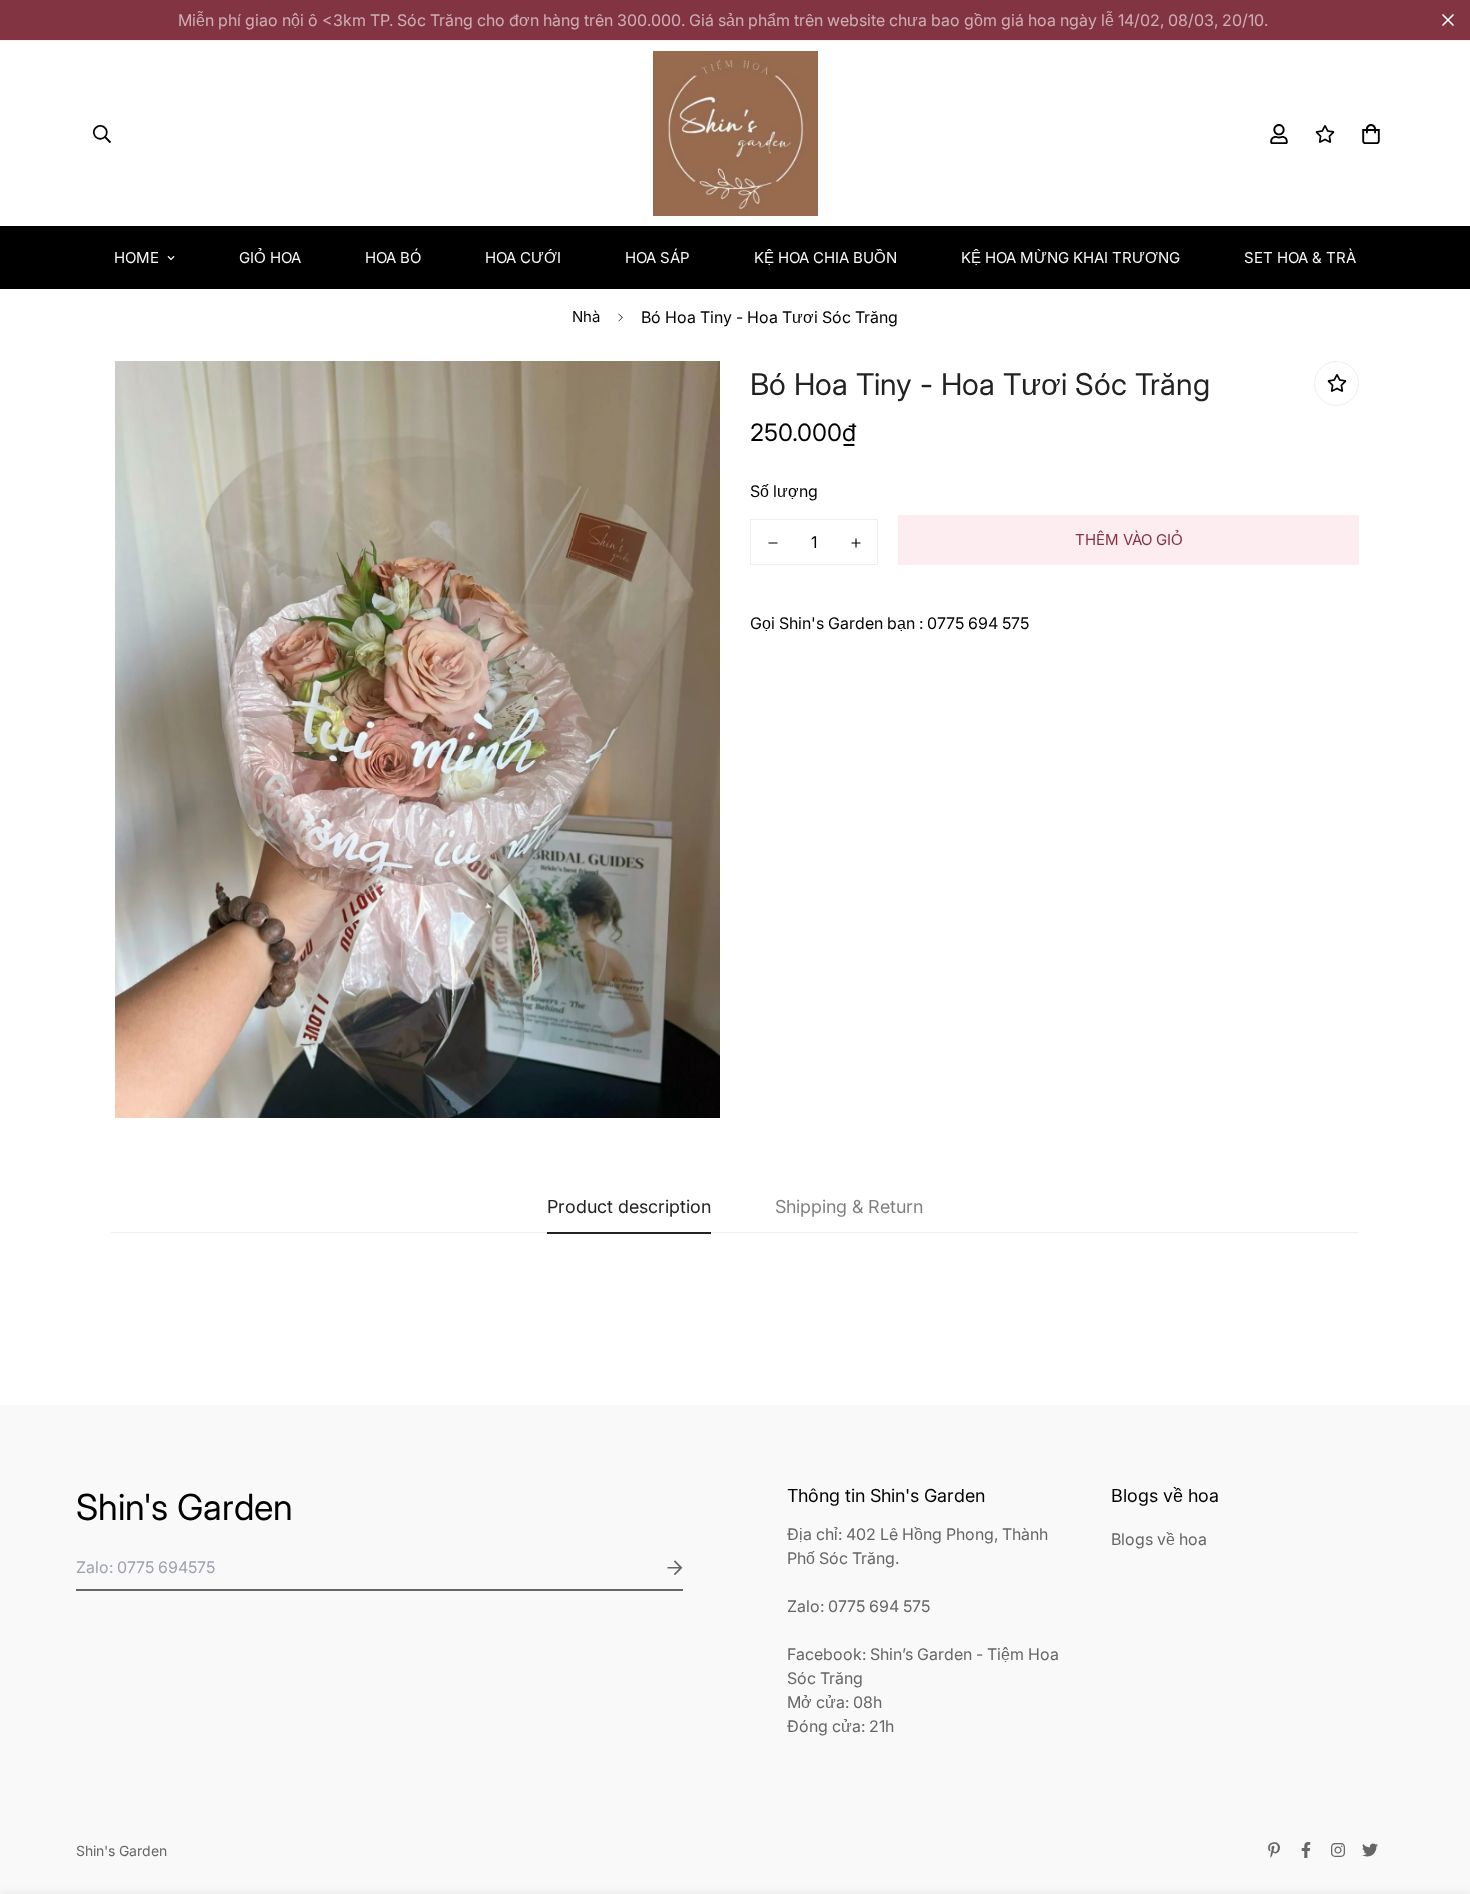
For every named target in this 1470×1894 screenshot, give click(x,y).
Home (136, 257)
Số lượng (784, 491)
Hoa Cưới (523, 257)
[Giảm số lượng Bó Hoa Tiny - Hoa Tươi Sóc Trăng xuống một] (772, 543)
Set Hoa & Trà (1300, 257)
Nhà (586, 316)
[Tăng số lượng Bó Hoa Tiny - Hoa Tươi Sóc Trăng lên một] (855, 543)
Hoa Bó (393, 257)
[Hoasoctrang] (735, 133)
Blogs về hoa (1159, 1539)
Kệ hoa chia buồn (825, 257)
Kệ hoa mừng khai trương (1070, 257)
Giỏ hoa (270, 257)
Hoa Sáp (657, 257)
